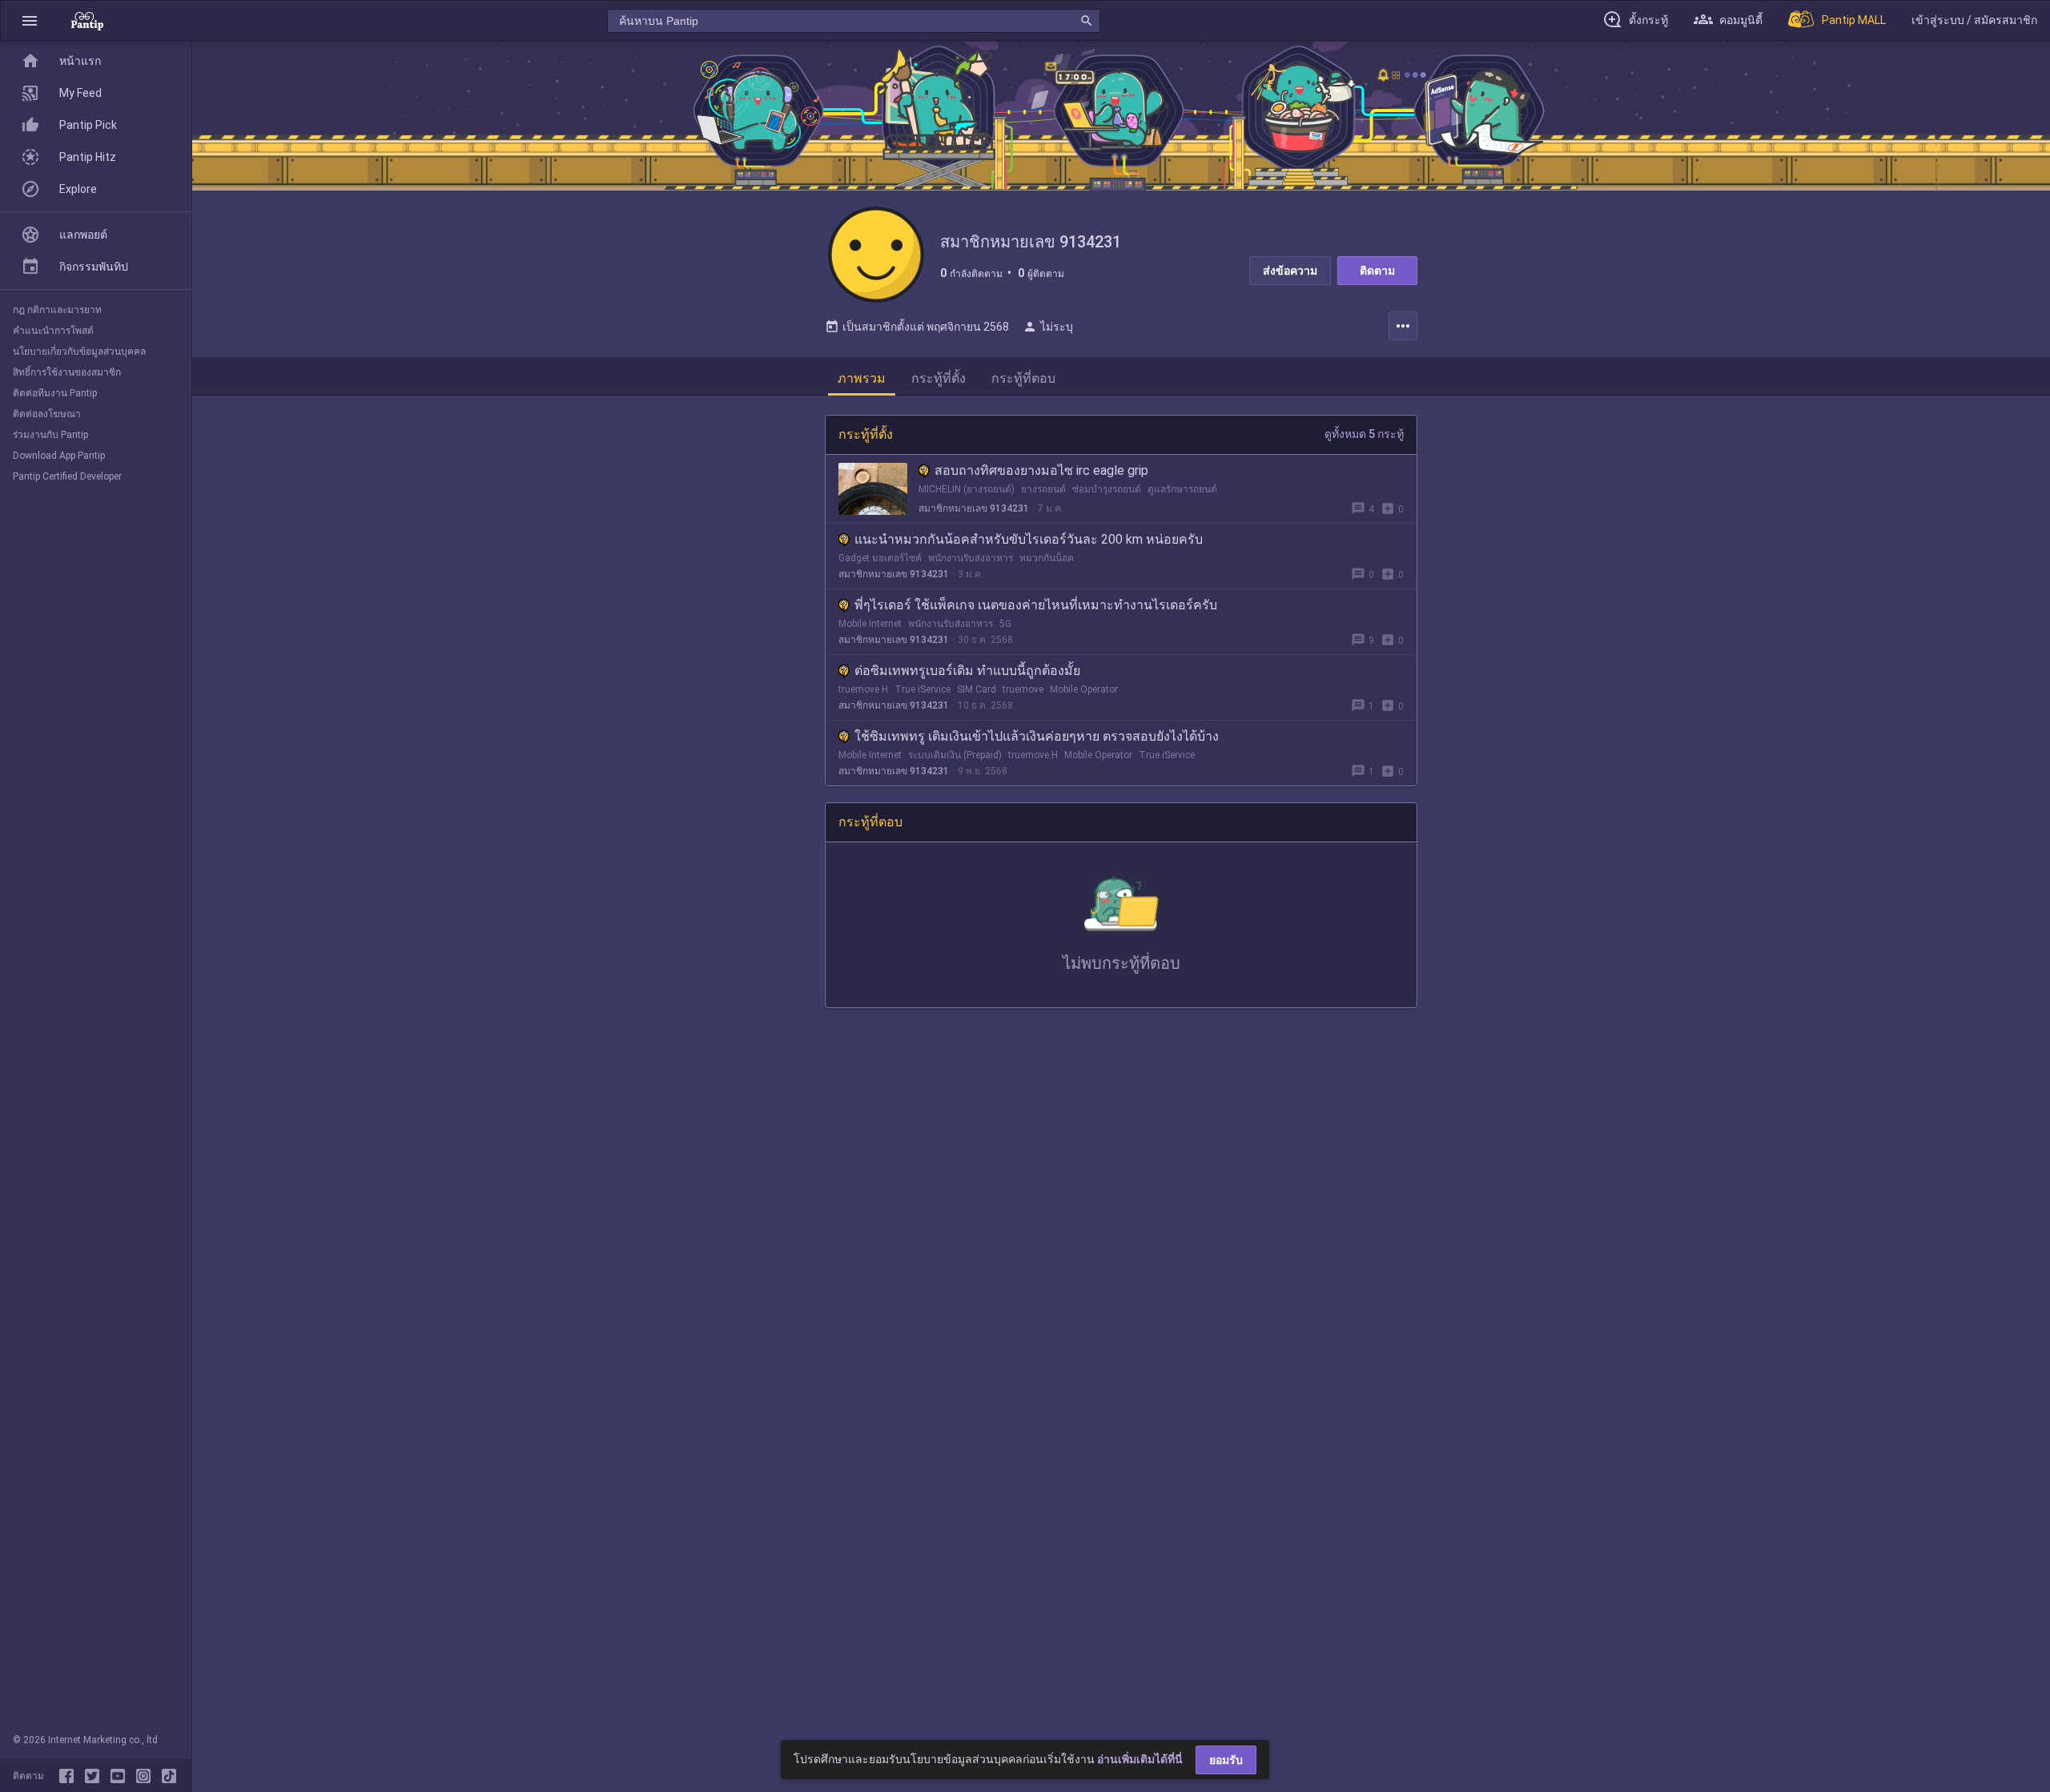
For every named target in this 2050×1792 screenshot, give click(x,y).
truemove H (863, 689)
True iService (922, 689)
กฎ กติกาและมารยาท (57, 310)
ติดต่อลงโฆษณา (47, 414)
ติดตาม (1377, 271)
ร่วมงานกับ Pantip (50, 435)
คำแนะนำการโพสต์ (53, 331)
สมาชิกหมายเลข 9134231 (974, 508)
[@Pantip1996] (95, 1776)
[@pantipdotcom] (147, 1776)
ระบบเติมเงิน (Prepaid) (955, 755)
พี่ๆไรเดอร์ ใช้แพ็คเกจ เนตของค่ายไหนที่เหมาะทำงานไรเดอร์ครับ (1036, 605)
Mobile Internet (870, 624)
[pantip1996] (121, 1776)
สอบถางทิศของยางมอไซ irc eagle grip (1041, 470)
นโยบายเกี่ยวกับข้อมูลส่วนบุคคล (79, 352)
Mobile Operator (1084, 689)
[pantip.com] (87, 20)
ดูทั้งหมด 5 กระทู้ (1364, 434)
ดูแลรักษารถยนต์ (1182, 489)
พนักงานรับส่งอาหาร (971, 558)
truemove (1023, 689)
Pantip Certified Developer (67, 476)
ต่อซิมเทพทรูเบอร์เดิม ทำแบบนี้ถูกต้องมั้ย (967, 671)
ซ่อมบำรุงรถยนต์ (1107, 489)
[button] (30, 20)
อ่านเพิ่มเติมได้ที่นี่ (1140, 1759)
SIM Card (977, 689)
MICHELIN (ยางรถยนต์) (967, 489)
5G (1005, 624)
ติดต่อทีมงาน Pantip (55, 393)
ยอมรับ (1226, 1760)
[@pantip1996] (169, 1776)
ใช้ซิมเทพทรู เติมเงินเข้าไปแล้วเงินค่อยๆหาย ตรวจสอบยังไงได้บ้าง (1037, 736)
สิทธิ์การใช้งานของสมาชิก (67, 372)
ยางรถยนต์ (1043, 489)
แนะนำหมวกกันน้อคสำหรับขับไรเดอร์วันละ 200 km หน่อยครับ (1029, 539)
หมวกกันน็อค (1047, 558)
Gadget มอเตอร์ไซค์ (880, 558)
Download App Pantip (59, 456)
